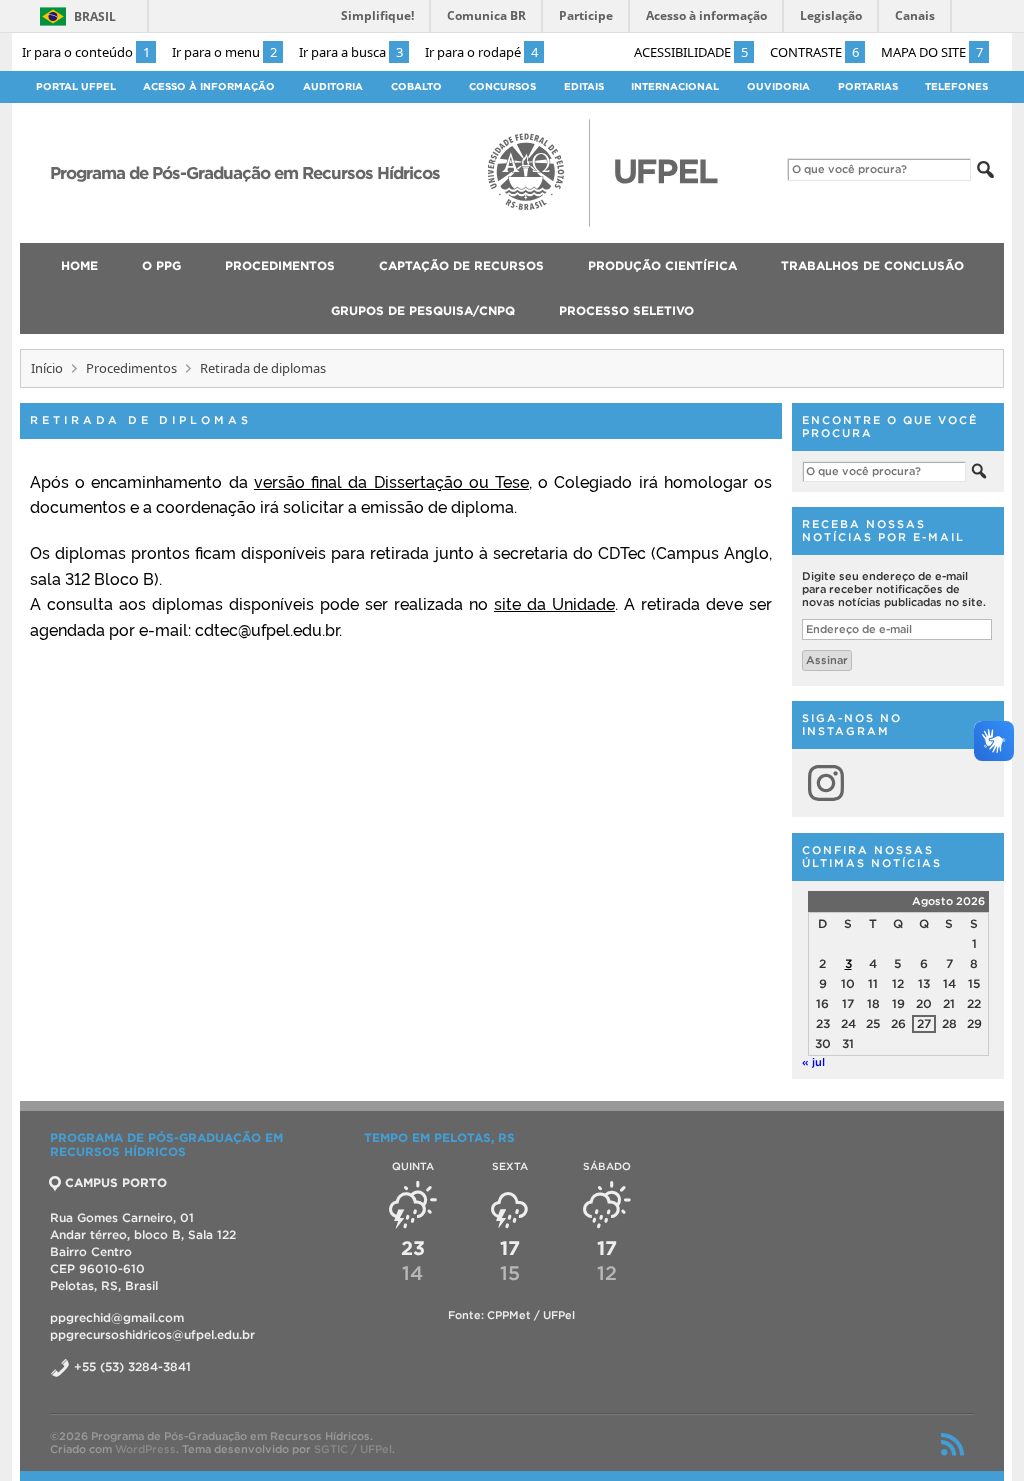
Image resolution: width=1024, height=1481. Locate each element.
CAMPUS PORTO (116, 1182)
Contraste (814, 52)
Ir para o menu (224, 52)
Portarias (868, 86)
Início (47, 368)
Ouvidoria (778, 86)
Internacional (675, 86)
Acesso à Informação (209, 86)
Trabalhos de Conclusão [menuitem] (872, 265)
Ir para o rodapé (481, 52)
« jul (813, 1062)
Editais (584, 86)
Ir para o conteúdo (86, 52)
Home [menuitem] (79, 265)
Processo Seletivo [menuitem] (626, 310)
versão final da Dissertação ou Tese (391, 481)
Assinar (827, 660)
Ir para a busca (351, 52)
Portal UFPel (76, 86)
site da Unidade (554, 603)
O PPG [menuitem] (161, 265)
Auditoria (333, 86)
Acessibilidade (691, 52)
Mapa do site (932, 52)
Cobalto (416, 86)
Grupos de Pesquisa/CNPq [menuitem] (423, 310)
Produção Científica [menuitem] (662, 265)
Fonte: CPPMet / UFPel (511, 1315)
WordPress (145, 1449)
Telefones (956, 86)
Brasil (95, 16)
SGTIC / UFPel (353, 1449)
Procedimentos (131, 368)
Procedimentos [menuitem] (280, 265)
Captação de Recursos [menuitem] (461, 265)
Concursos (502, 86)
